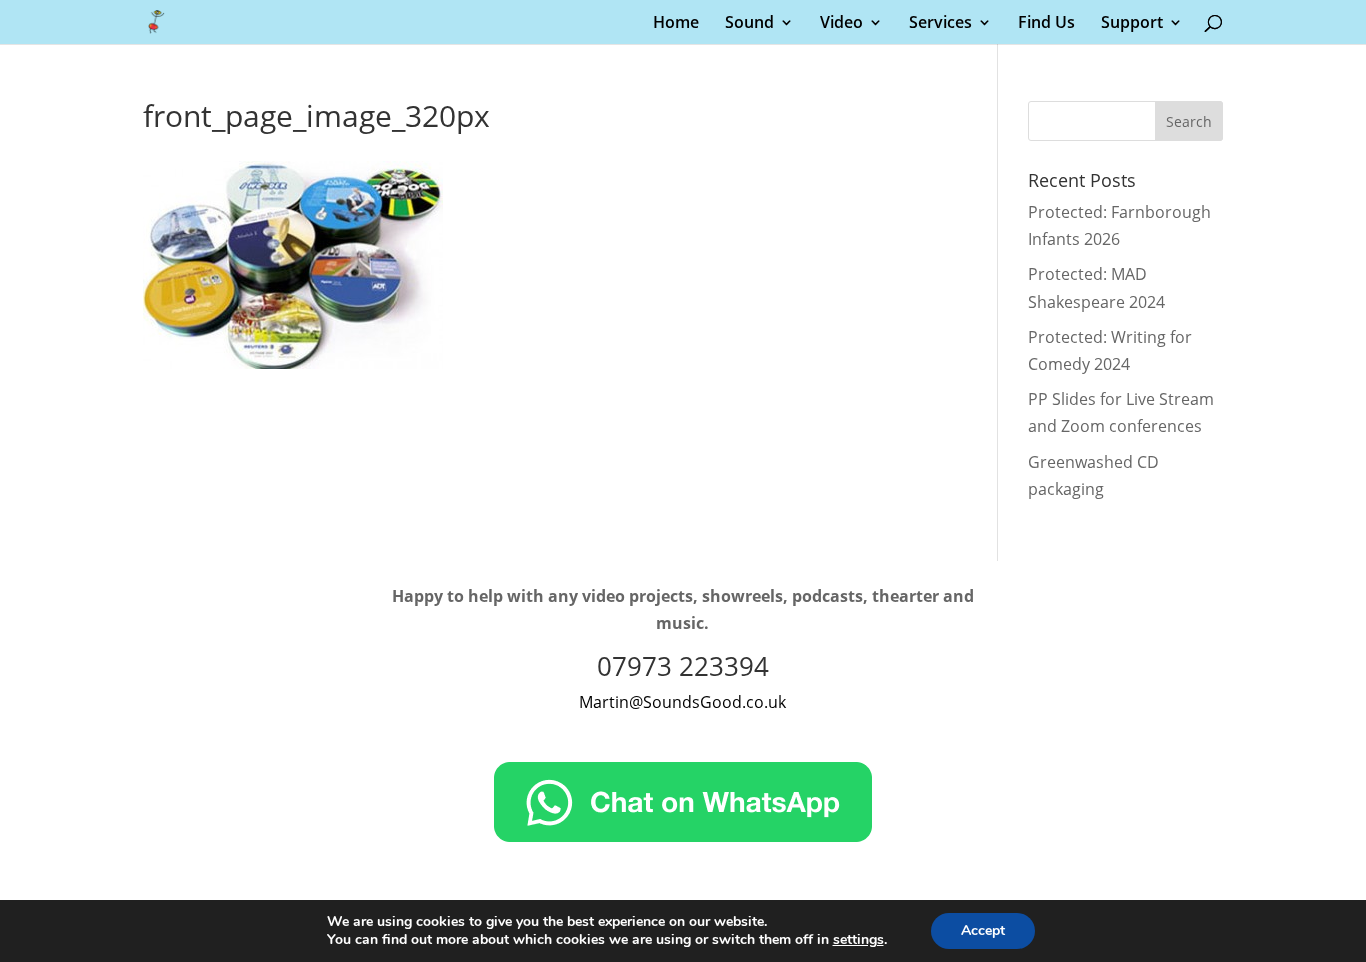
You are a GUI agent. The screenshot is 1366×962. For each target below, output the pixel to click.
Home (676, 24)
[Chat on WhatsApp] (683, 836)
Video (841, 24)
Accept (983, 930)
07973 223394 (683, 666)
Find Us (1046, 24)
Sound (749, 24)
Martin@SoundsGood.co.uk (682, 702)
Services (940, 24)
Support (1132, 24)
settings (858, 940)
